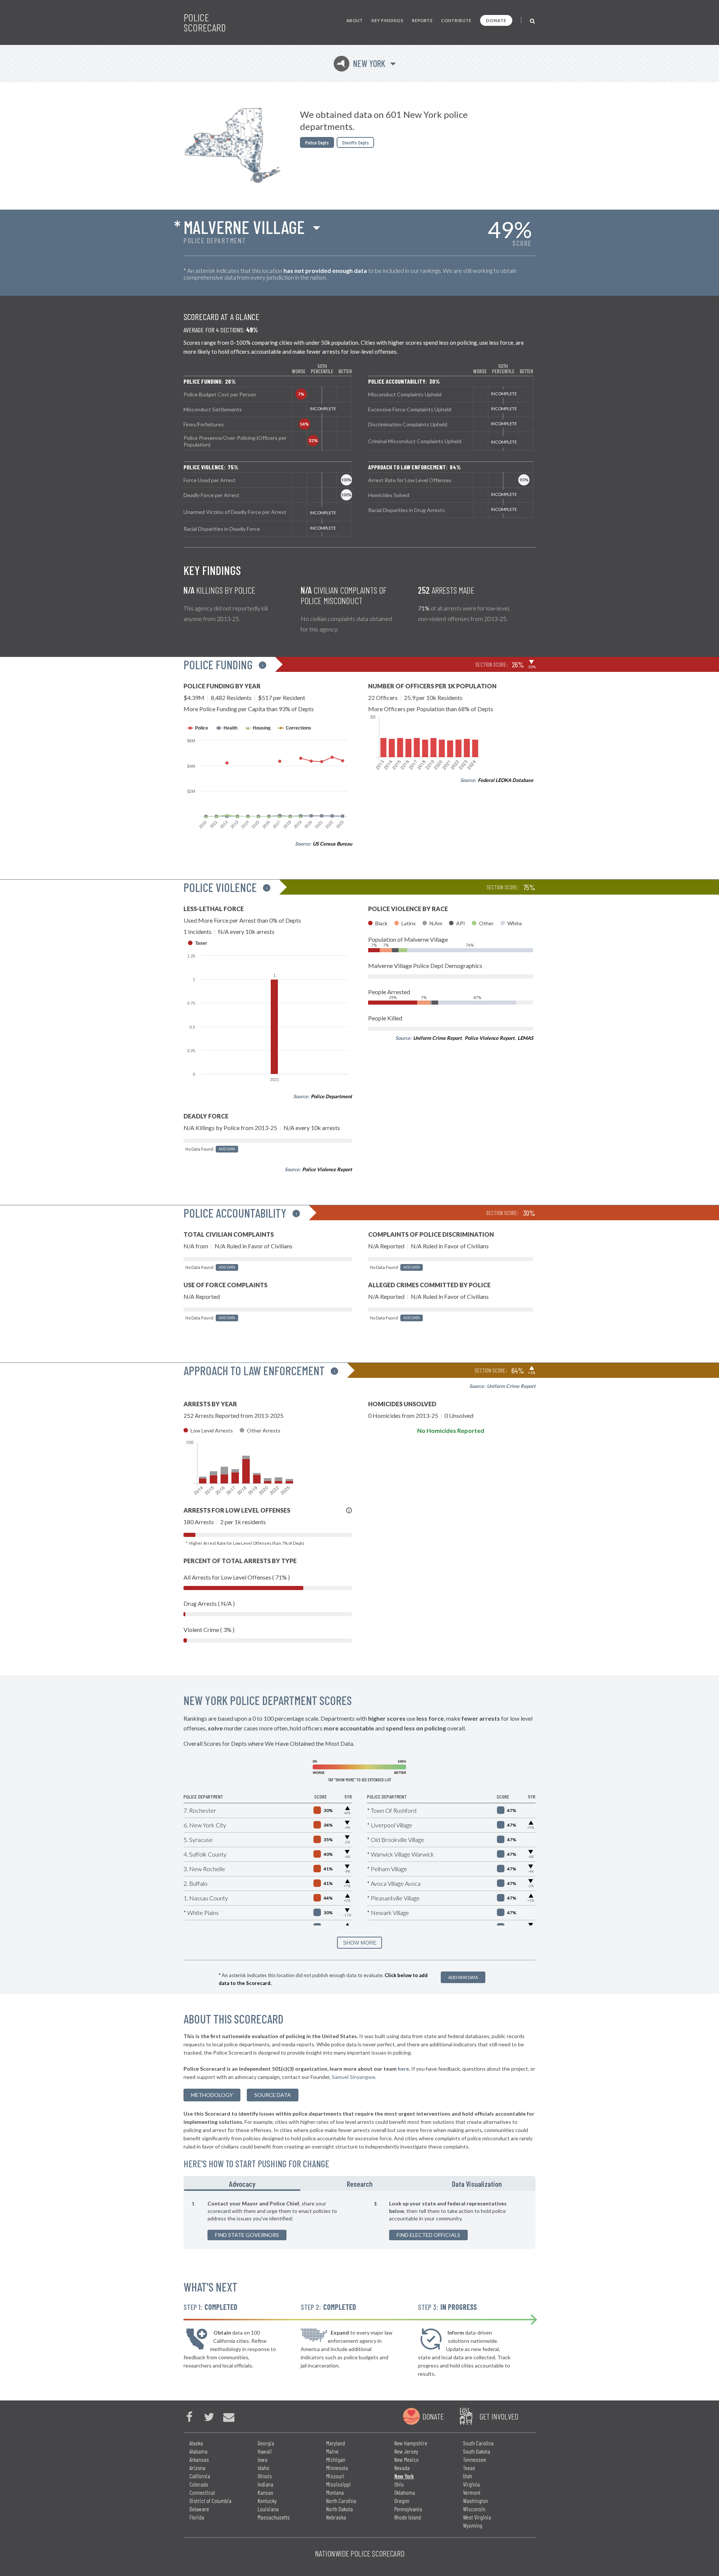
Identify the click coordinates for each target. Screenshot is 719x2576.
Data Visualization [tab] (477, 2184)
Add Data (227, 1149)
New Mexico (406, 2459)
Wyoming (473, 2525)
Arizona (197, 2468)
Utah (468, 2476)
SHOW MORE (360, 1943)
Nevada (402, 2468)
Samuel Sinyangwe (354, 2077)
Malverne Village (244, 227)
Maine (332, 2451)
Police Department (331, 1096)
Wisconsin (474, 2509)
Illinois (265, 2476)
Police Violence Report (327, 1169)
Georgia (266, 2443)
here (403, 2069)
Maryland (336, 2443)
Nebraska (336, 2517)
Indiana (266, 2484)
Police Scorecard (205, 22)
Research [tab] (360, 2184)
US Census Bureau (332, 844)
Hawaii (265, 2451)
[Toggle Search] (533, 20)
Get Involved (499, 2416)
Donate (496, 20)
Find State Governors (247, 2235)
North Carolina (341, 2501)
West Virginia (477, 2517)
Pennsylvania (408, 2509)
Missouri (335, 2476)
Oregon (402, 2501)
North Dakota (339, 2509)
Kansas (266, 2492)
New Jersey (406, 2451)
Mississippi (339, 2484)
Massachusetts (274, 2517)
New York (361, 63)
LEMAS (525, 1038)
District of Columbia (210, 2501)
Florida (197, 2517)
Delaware (199, 2509)
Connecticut (202, 2492)
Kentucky (267, 2501)
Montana (335, 2492)
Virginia (471, 2484)
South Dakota (477, 2451)
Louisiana (268, 2509)
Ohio (399, 2484)
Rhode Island (408, 2517)
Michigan (336, 2459)
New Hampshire (411, 2443)
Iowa (263, 2459)
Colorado (199, 2484)
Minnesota (337, 2468)
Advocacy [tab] (242, 2184)
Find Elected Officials (428, 2235)
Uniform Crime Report (437, 1038)
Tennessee (474, 2459)
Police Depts (317, 142)
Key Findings (387, 20)
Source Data (273, 2095)
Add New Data (463, 1977)
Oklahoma (405, 2492)
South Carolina (478, 2443)
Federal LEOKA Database (506, 780)
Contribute (456, 20)
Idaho (263, 2468)
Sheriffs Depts (355, 142)
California (200, 2476)
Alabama (198, 2451)
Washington (475, 2501)
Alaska (196, 2443)
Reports (422, 20)
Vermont (472, 2492)
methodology (212, 2095)
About (355, 20)
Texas (469, 2468)
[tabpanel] (359, 2220)
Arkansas (199, 2459)
